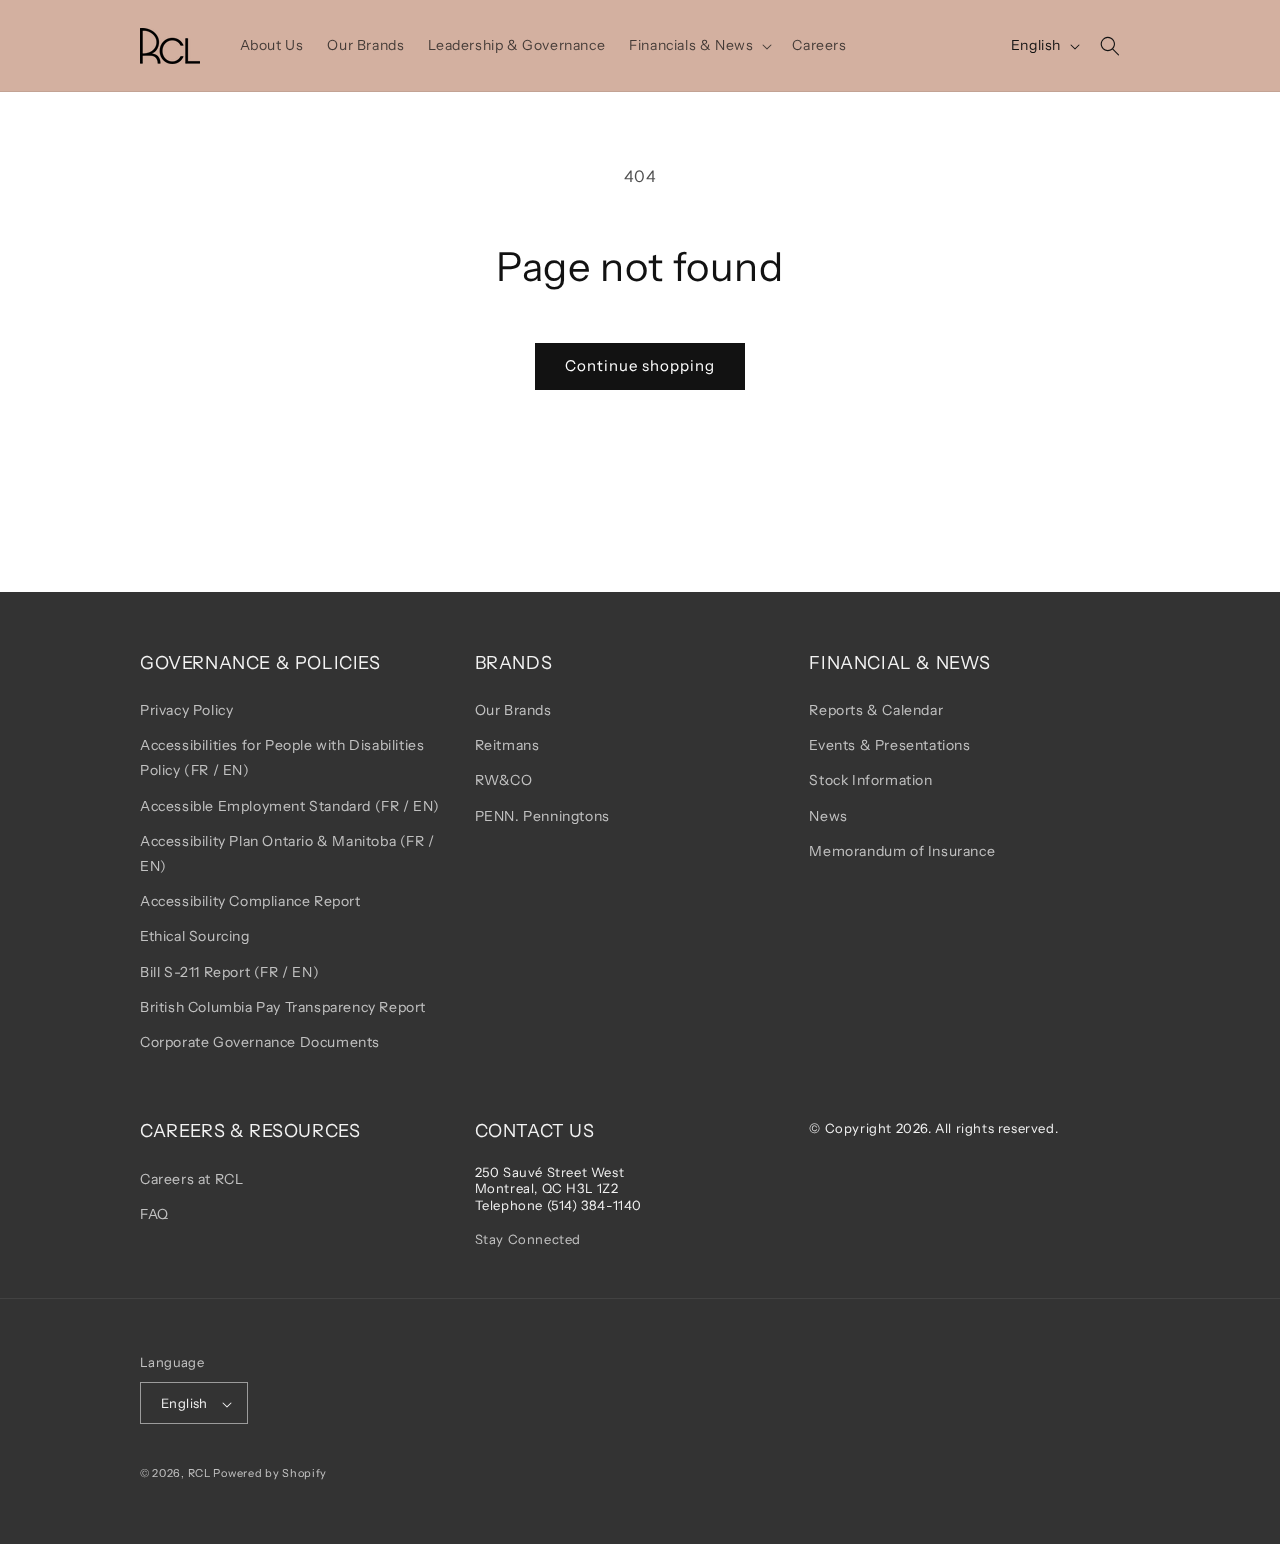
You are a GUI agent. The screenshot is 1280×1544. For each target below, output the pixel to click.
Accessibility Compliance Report (250, 902)
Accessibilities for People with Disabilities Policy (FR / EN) (282, 758)
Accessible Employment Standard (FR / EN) (290, 806)
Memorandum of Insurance (902, 851)
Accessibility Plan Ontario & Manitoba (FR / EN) (287, 853)
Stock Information (870, 781)
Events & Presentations (889, 746)
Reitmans (507, 746)
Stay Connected (528, 1239)
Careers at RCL (191, 1179)
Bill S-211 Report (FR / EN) (229, 972)
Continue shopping (640, 365)
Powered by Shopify (270, 1474)
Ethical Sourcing (195, 937)
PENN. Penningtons (542, 816)
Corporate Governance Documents (260, 1042)
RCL (199, 1474)
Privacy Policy (186, 710)
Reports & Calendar (876, 710)
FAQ (154, 1214)
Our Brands (513, 710)
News (828, 816)
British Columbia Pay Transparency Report (283, 1007)
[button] (698, 45)
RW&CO (504, 781)
